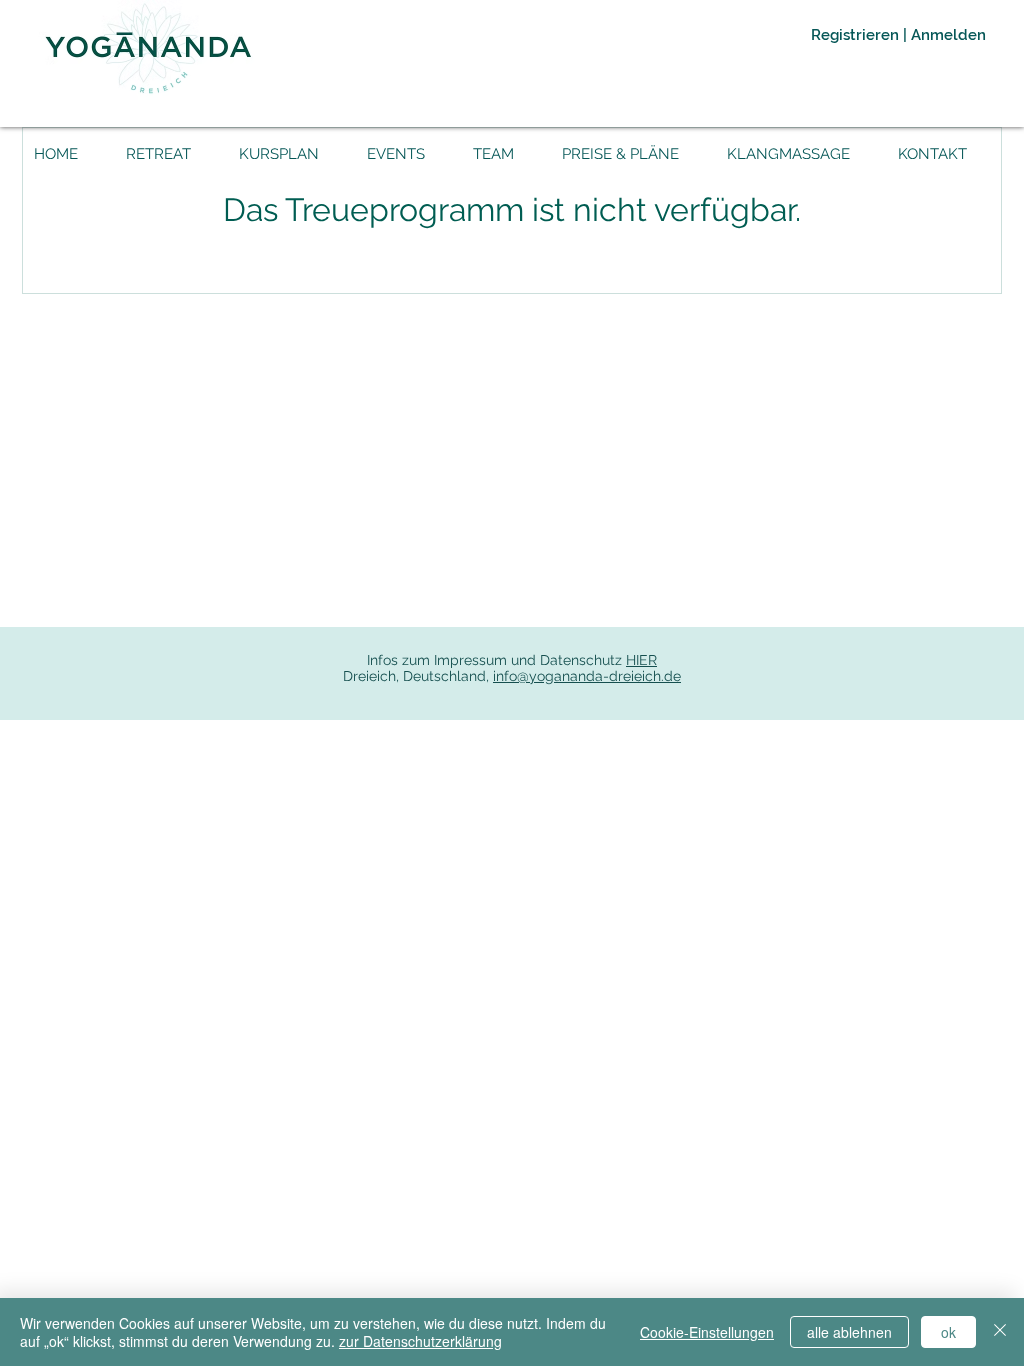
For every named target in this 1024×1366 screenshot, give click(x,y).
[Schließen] (1000, 1332)
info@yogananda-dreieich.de (587, 676)
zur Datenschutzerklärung (420, 1341)
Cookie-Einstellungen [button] (707, 1332)
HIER (641, 660)
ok (948, 1332)
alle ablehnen (849, 1332)
